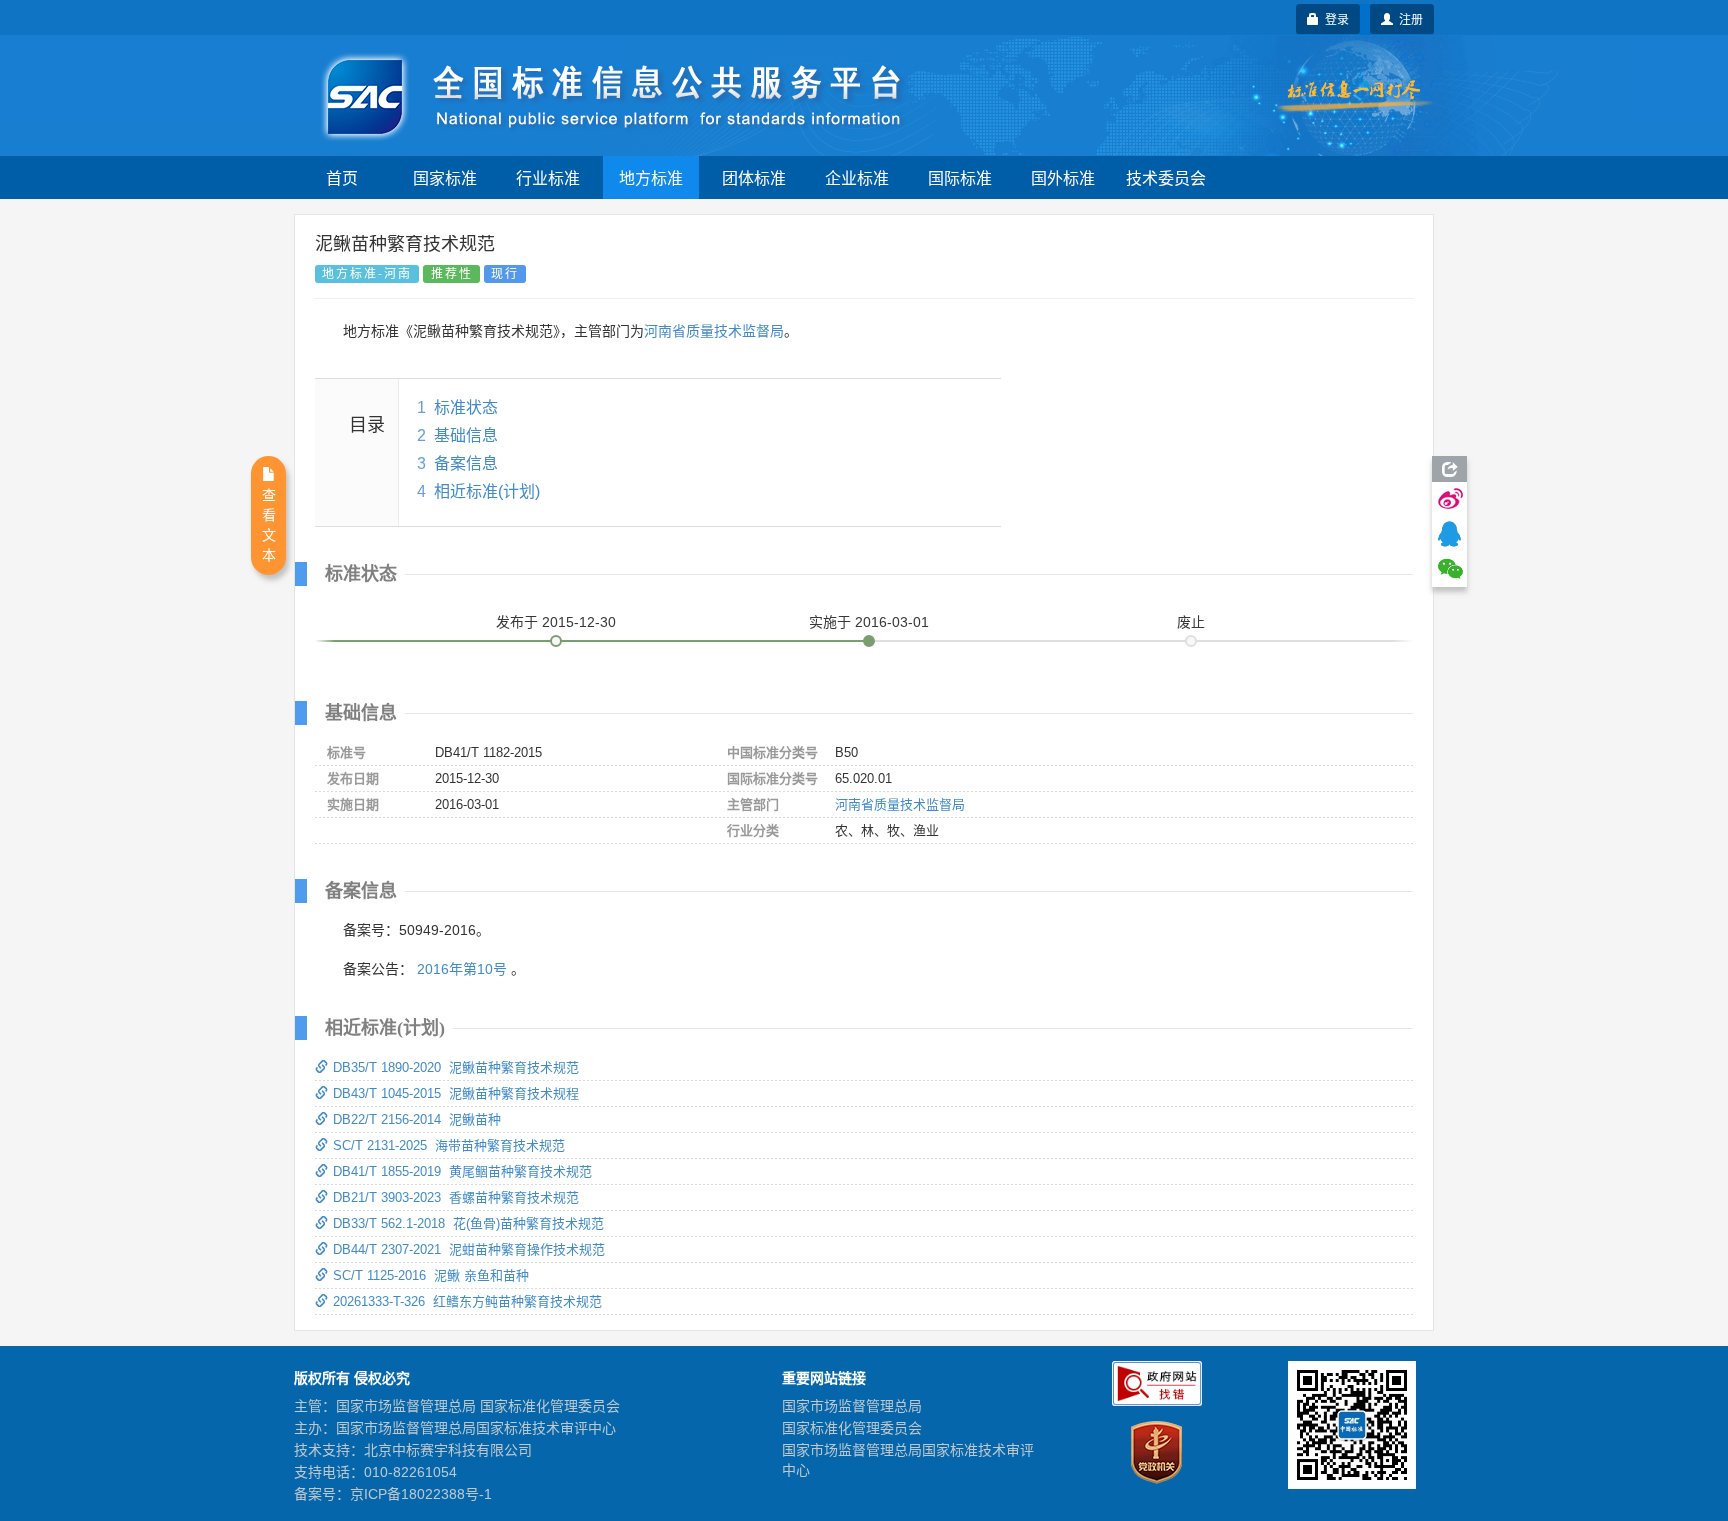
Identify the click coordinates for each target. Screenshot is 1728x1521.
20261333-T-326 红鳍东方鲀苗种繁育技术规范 (467, 1301)
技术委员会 (1166, 177)
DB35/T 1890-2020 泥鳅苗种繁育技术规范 (456, 1067)
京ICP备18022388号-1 (421, 1494)
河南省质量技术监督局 (714, 331)
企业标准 (857, 177)
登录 (1334, 18)
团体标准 (754, 177)
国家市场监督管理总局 (852, 1406)
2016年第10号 (462, 969)
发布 (556, 622)
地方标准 (651, 177)
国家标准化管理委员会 (852, 1428)
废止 (1191, 622)
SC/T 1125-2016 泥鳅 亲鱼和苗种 (431, 1275)
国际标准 (960, 177)
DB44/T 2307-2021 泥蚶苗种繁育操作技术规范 (469, 1249)
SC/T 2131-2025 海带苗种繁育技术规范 (449, 1145)
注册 (1408, 18)
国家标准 (445, 177)
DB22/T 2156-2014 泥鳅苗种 (417, 1119)
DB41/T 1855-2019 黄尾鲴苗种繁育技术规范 (462, 1171)
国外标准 (1063, 177)
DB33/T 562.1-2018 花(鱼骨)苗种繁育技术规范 (468, 1223)
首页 (342, 177)
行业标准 (548, 177)
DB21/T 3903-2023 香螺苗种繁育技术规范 (456, 1197)
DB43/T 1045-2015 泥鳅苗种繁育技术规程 (456, 1093)
